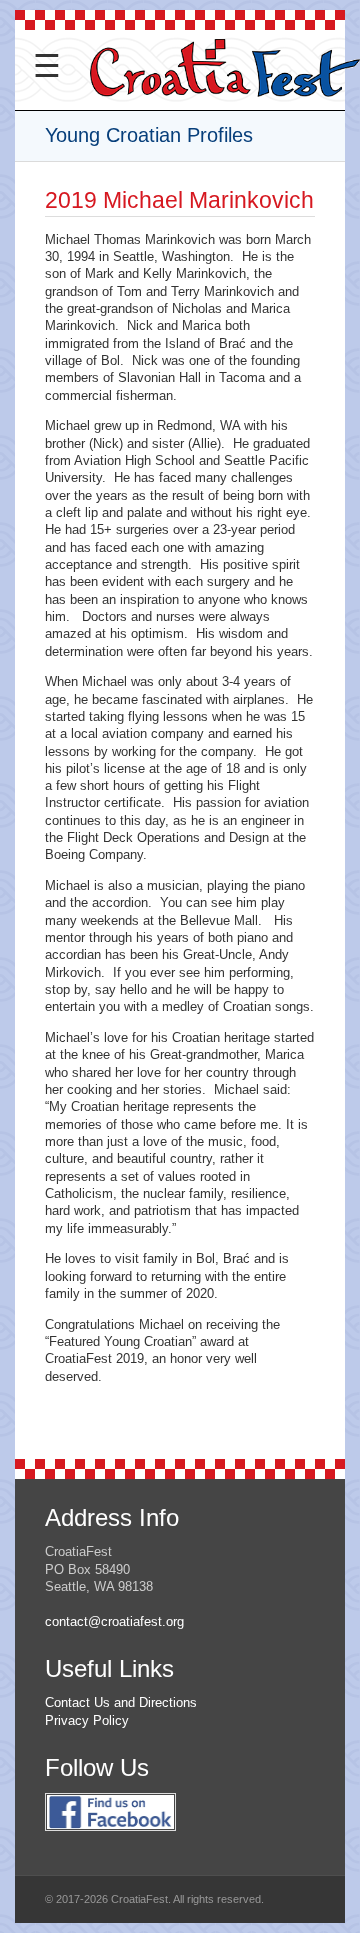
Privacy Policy (87, 1720)
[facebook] (110, 1841)
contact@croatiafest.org (114, 1621)
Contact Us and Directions (121, 1702)
